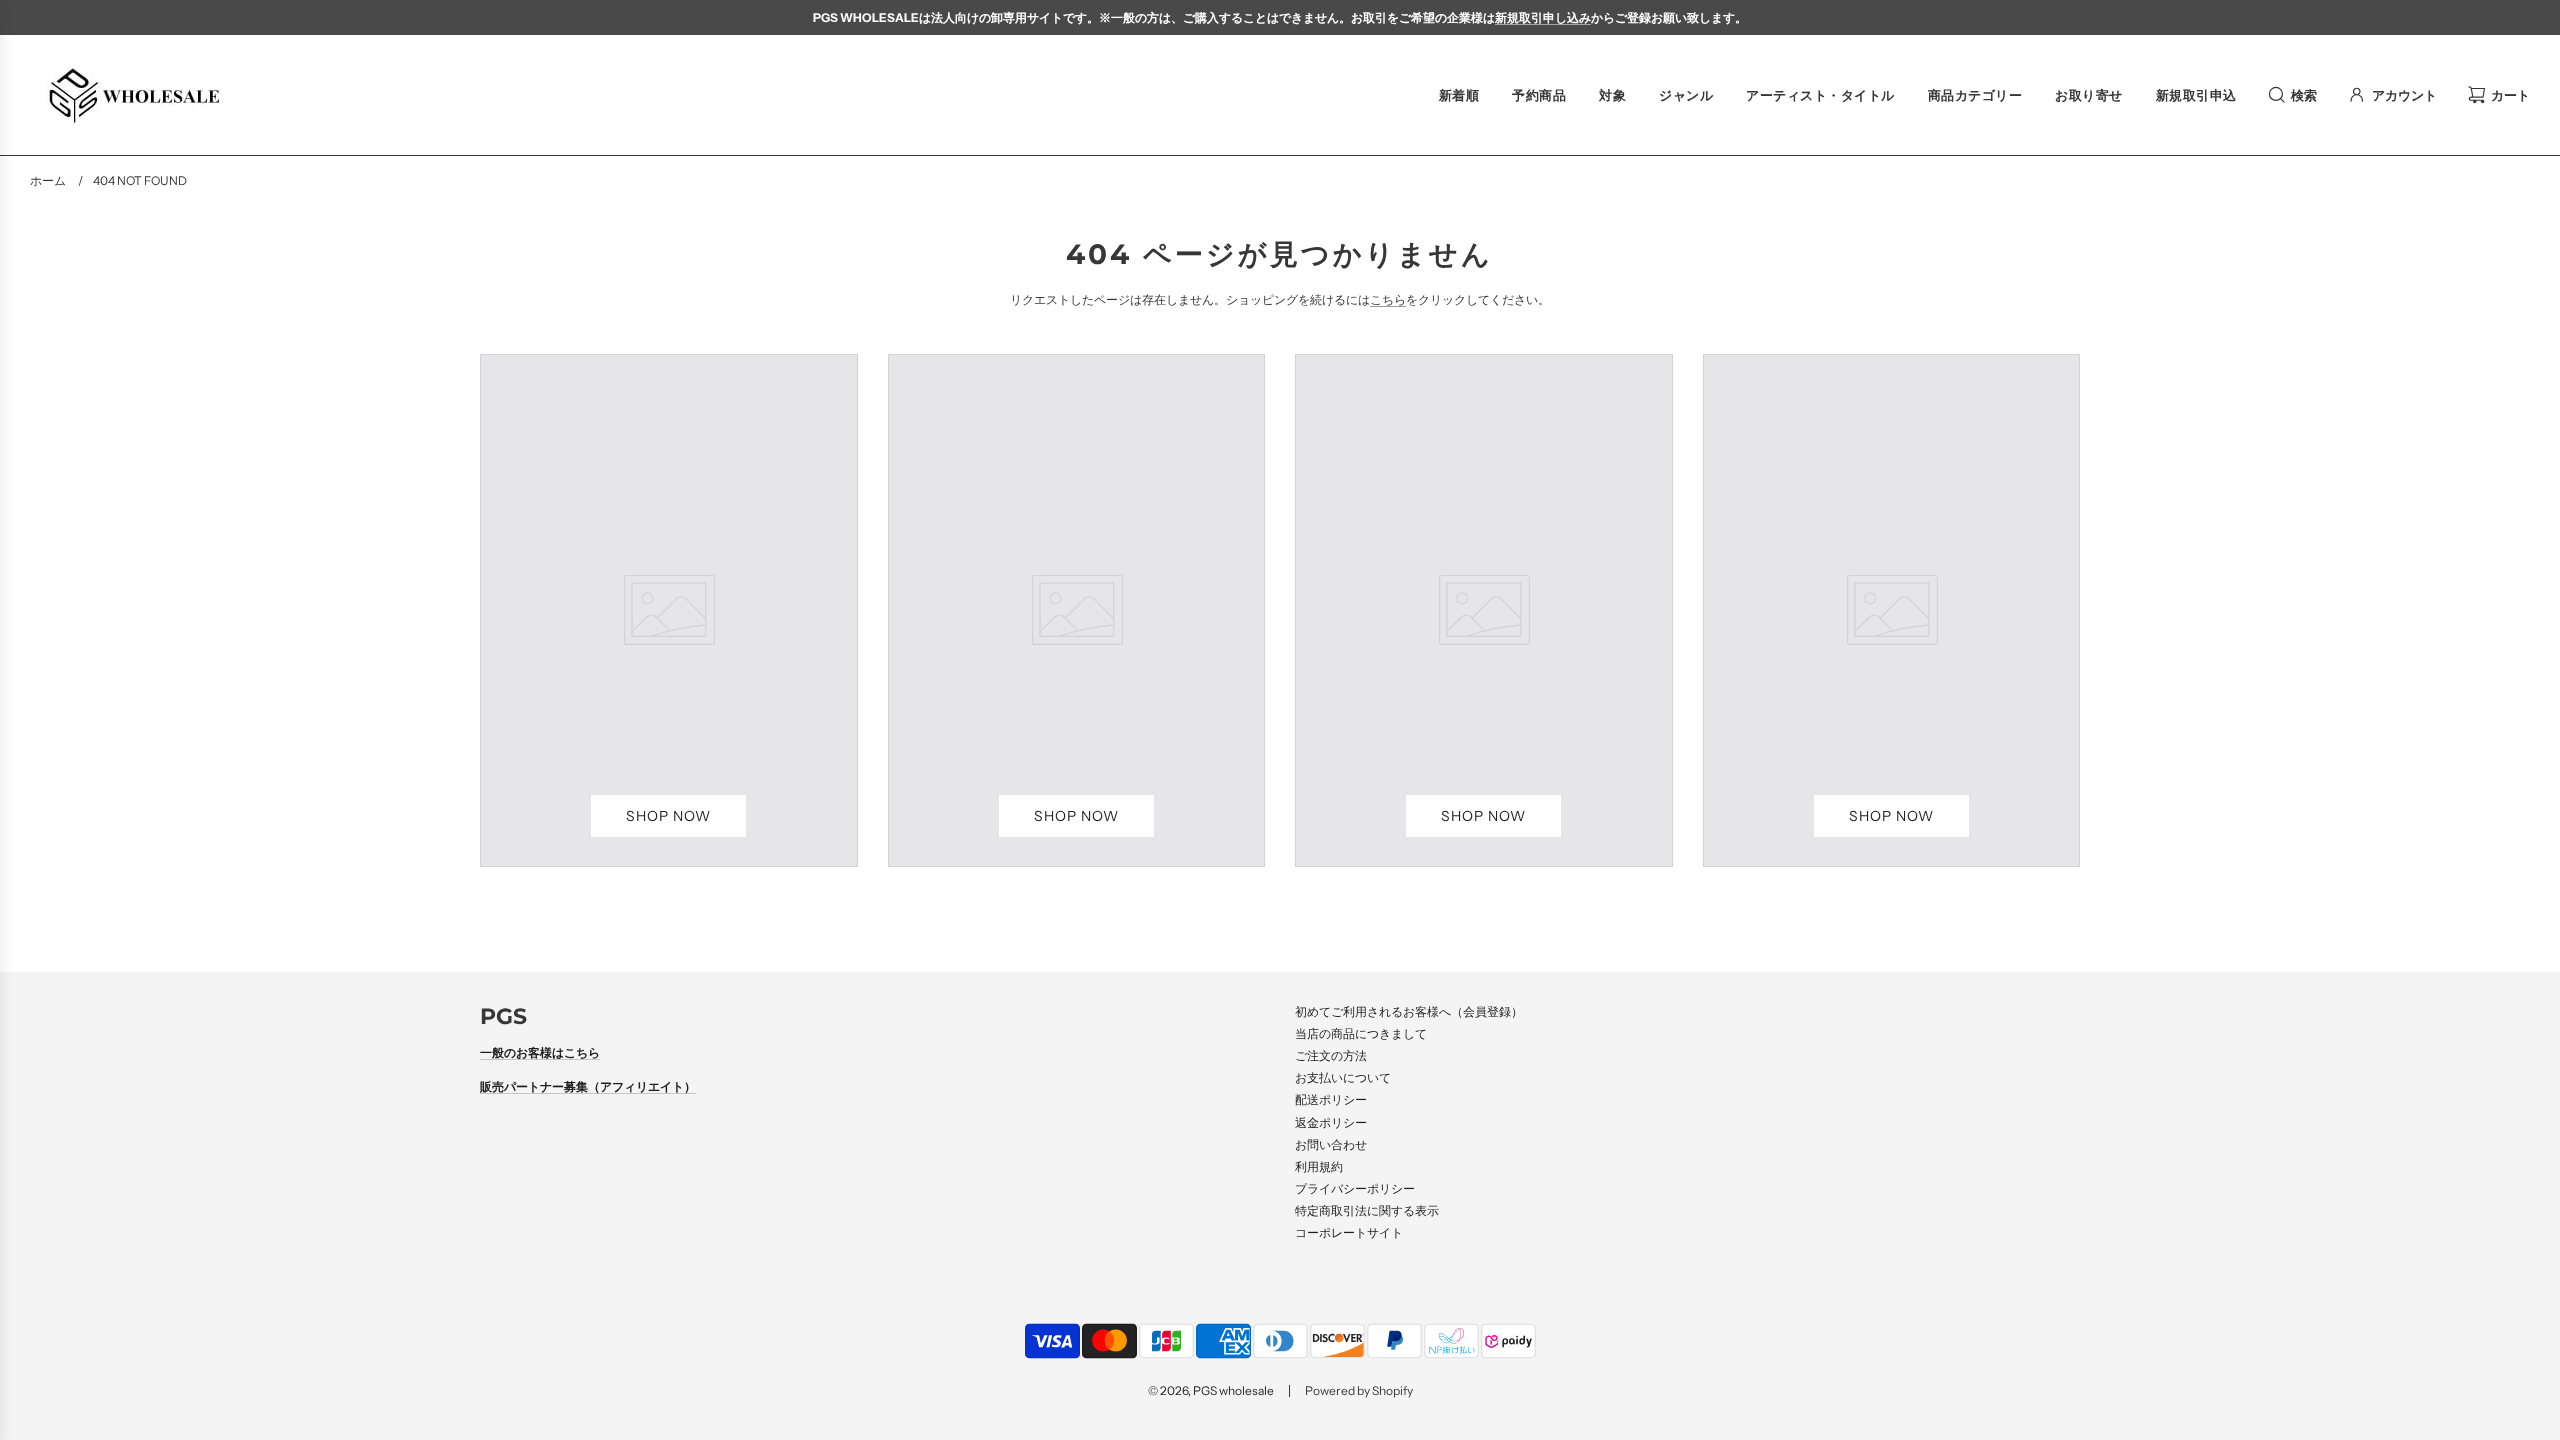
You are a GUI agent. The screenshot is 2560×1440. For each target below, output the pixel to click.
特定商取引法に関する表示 (1367, 1210)
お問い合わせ (1331, 1144)
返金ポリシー (1331, 1122)
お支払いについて (1343, 1077)
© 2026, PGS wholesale (1211, 1390)
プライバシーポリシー (1355, 1188)
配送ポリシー (1331, 1099)
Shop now (668, 816)
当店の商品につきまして (1361, 1033)
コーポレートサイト (1349, 1232)
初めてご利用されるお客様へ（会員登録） (1409, 1011)
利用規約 (1319, 1166)
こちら (1388, 299)
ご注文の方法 (1331, 1055)
